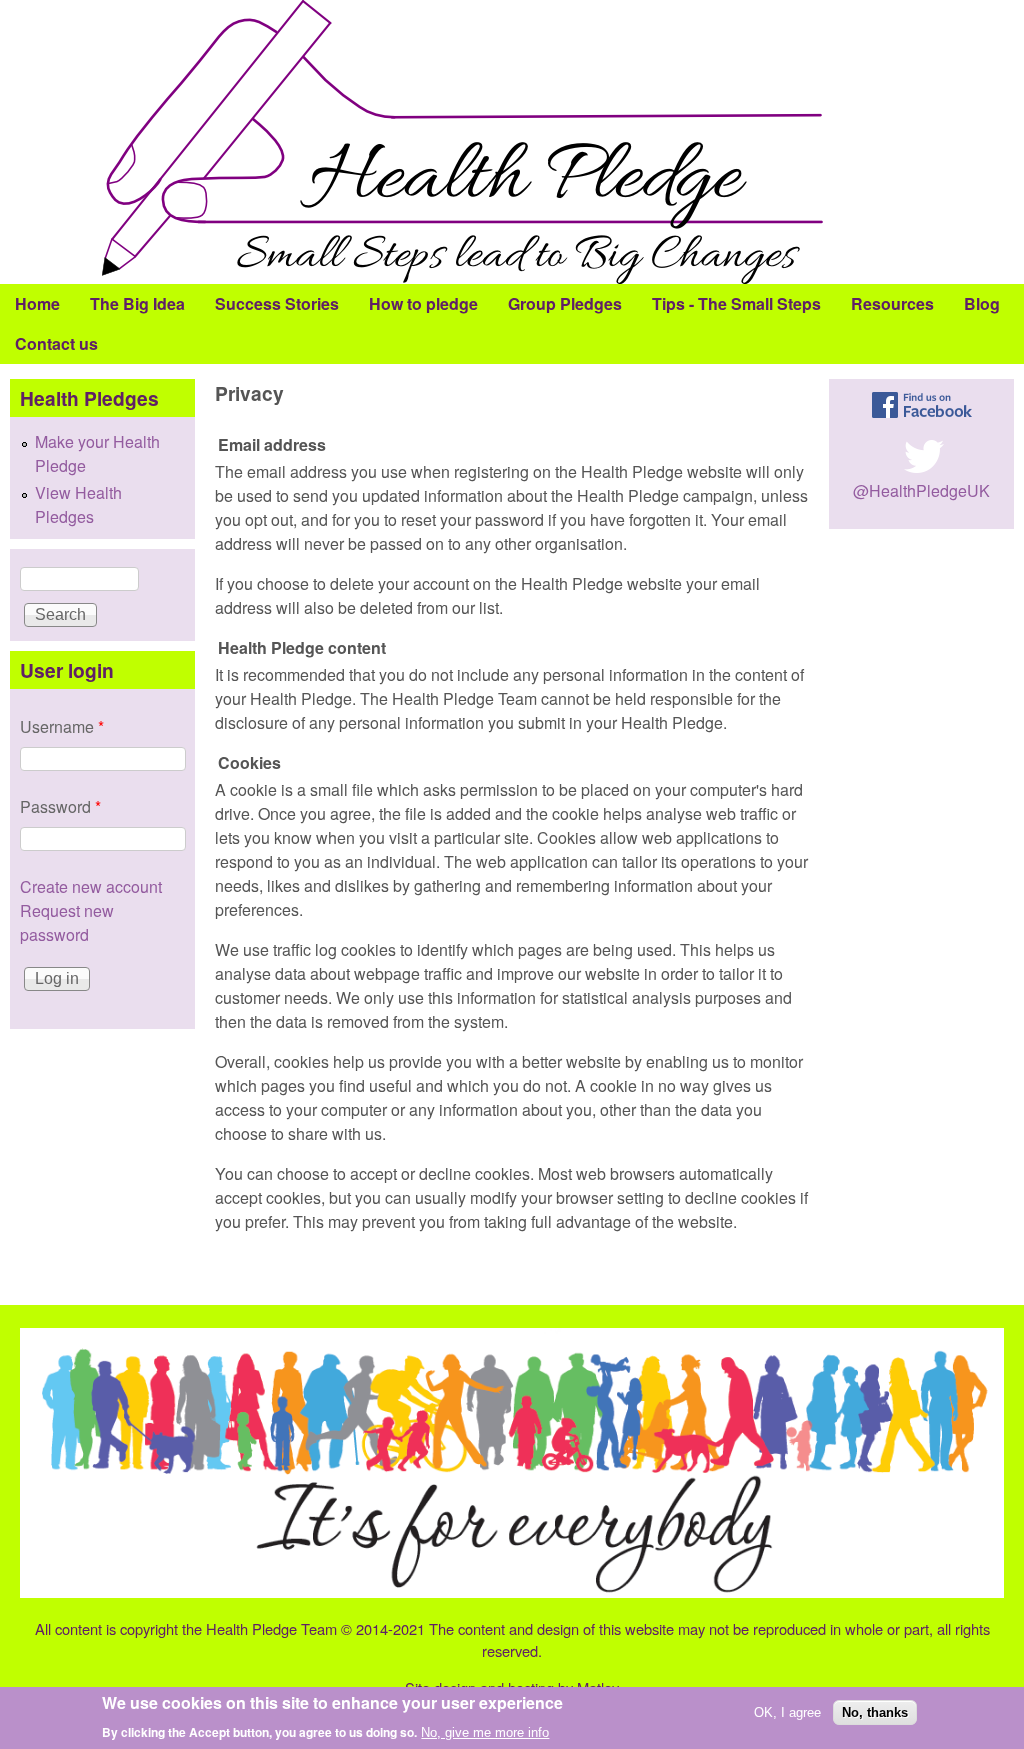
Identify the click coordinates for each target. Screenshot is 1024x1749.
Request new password (67, 922)
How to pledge (423, 303)
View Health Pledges (78, 504)
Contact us (56, 343)
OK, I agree (787, 1712)
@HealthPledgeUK (921, 490)
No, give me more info (485, 1732)
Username (62, 726)
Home (37, 303)
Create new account (91, 886)
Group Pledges (565, 303)
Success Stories (277, 303)
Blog (982, 303)
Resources (892, 303)
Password (60, 806)
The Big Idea (137, 303)
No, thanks (875, 1712)
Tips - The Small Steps (736, 303)
